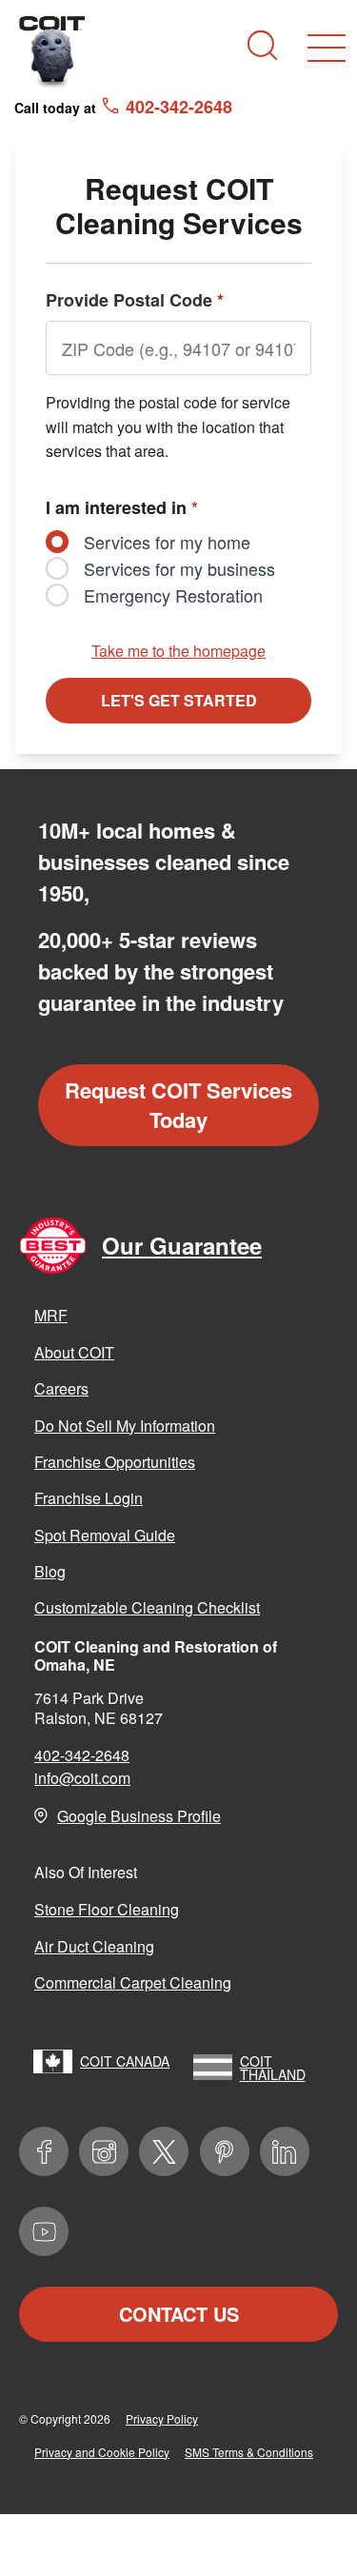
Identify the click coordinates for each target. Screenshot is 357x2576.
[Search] (262, 45)
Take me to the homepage (178, 651)
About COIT (74, 1352)
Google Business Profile (139, 1816)
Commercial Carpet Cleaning (133, 1982)
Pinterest (225, 2151)
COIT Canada (125, 2061)
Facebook (44, 2151)
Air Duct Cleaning (94, 1946)
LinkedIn (285, 2151)
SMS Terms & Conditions (249, 2452)
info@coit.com (82, 1778)
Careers (61, 1388)
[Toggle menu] (327, 48)
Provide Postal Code (135, 300)
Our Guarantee (182, 1245)
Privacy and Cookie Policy (102, 2452)
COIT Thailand (273, 2068)
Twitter (164, 2151)
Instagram (104, 2151)
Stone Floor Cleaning (107, 1909)
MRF (51, 1315)
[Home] (52, 51)
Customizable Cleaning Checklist (147, 1607)
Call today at (123, 107)
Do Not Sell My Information (125, 1426)
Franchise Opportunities (115, 1462)
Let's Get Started (179, 700)
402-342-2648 (82, 1755)
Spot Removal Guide (105, 1535)
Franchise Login (89, 1498)
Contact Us (179, 2314)
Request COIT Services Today (178, 1105)
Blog (50, 1571)
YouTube (44, 2231)
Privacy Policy (162, 2418)
